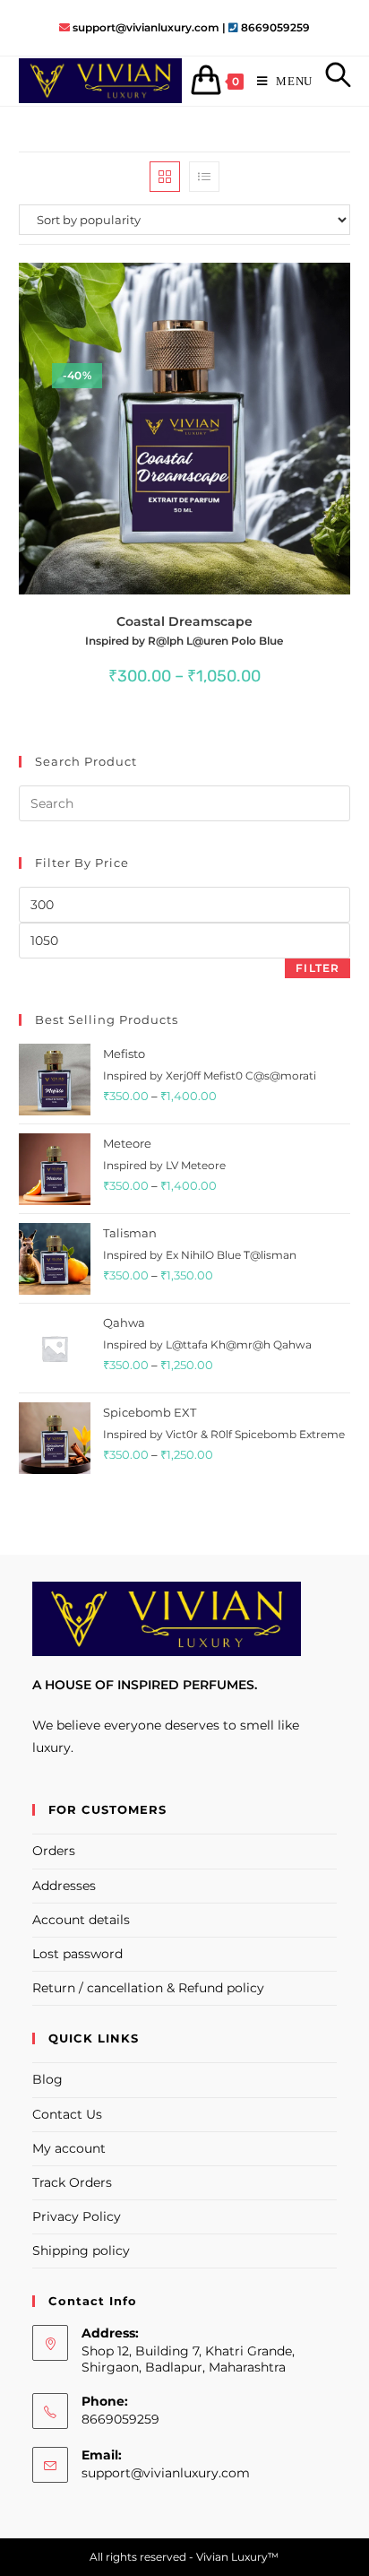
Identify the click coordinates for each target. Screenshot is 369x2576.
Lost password (77, 1954)
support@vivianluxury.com (166, 2473)
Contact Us (67, 2114)
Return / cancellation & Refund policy (148, 1988)
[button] (284, 285)
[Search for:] (332, 81)
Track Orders (72, 2182)
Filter (318, 968)
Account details (81, 1920)
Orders (54, 1851)
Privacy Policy (77, 2216)
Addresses (64, 1886)
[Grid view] (165, 177)
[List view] (204, 177)
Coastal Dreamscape (184, 630)
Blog (47, 2079)
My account (69, 2148)
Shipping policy (81, 2251)
